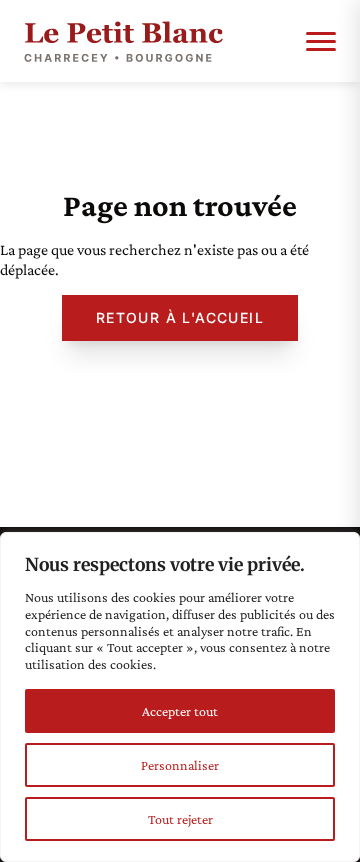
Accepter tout (180, 711)
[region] (180, 697)
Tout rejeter (180, 819)
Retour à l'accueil (180, 317)
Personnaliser (180, 765)
